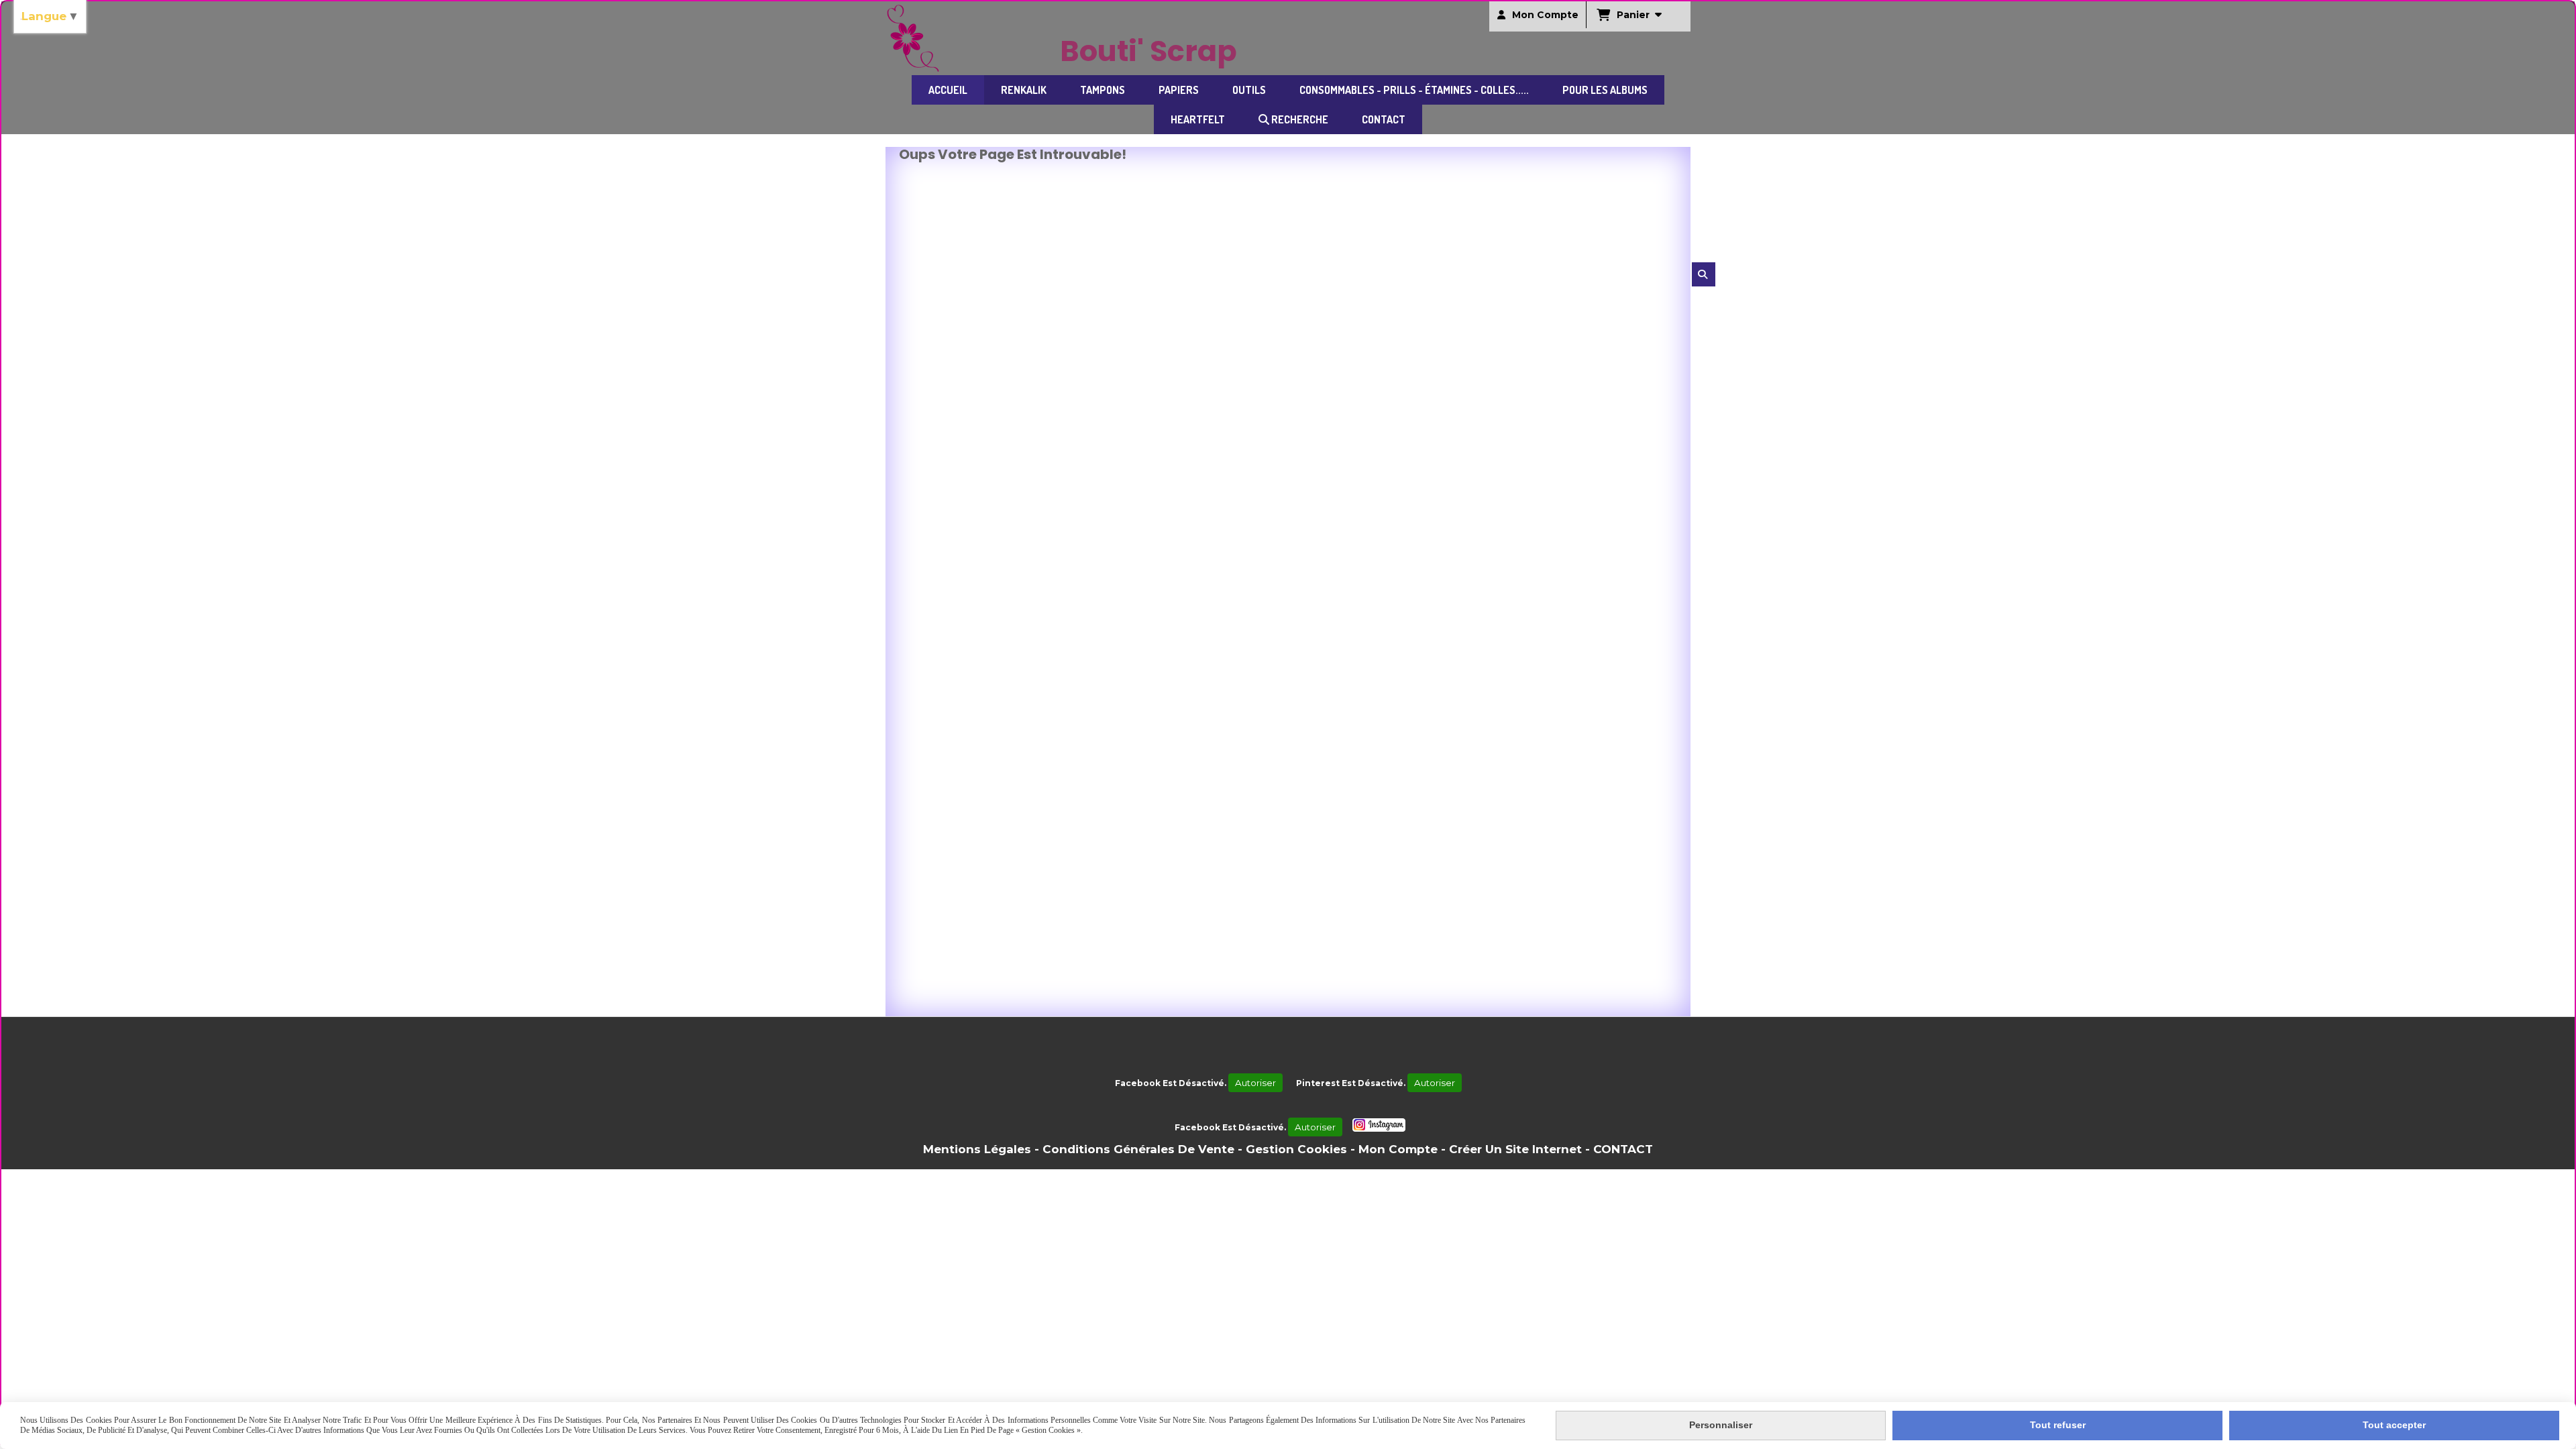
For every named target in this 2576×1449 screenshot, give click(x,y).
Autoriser (1255, 1083)
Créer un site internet (1515, 1149)
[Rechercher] (1704, 274)
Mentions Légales (977, 1149)
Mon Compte (1398, 1149)
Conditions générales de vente (1138, 1149)
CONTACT (1623, 1149)
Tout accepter (2394, 1425)
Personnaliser (1721, 1425)
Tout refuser (2058, 1425)
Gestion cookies (1296, 1149)
